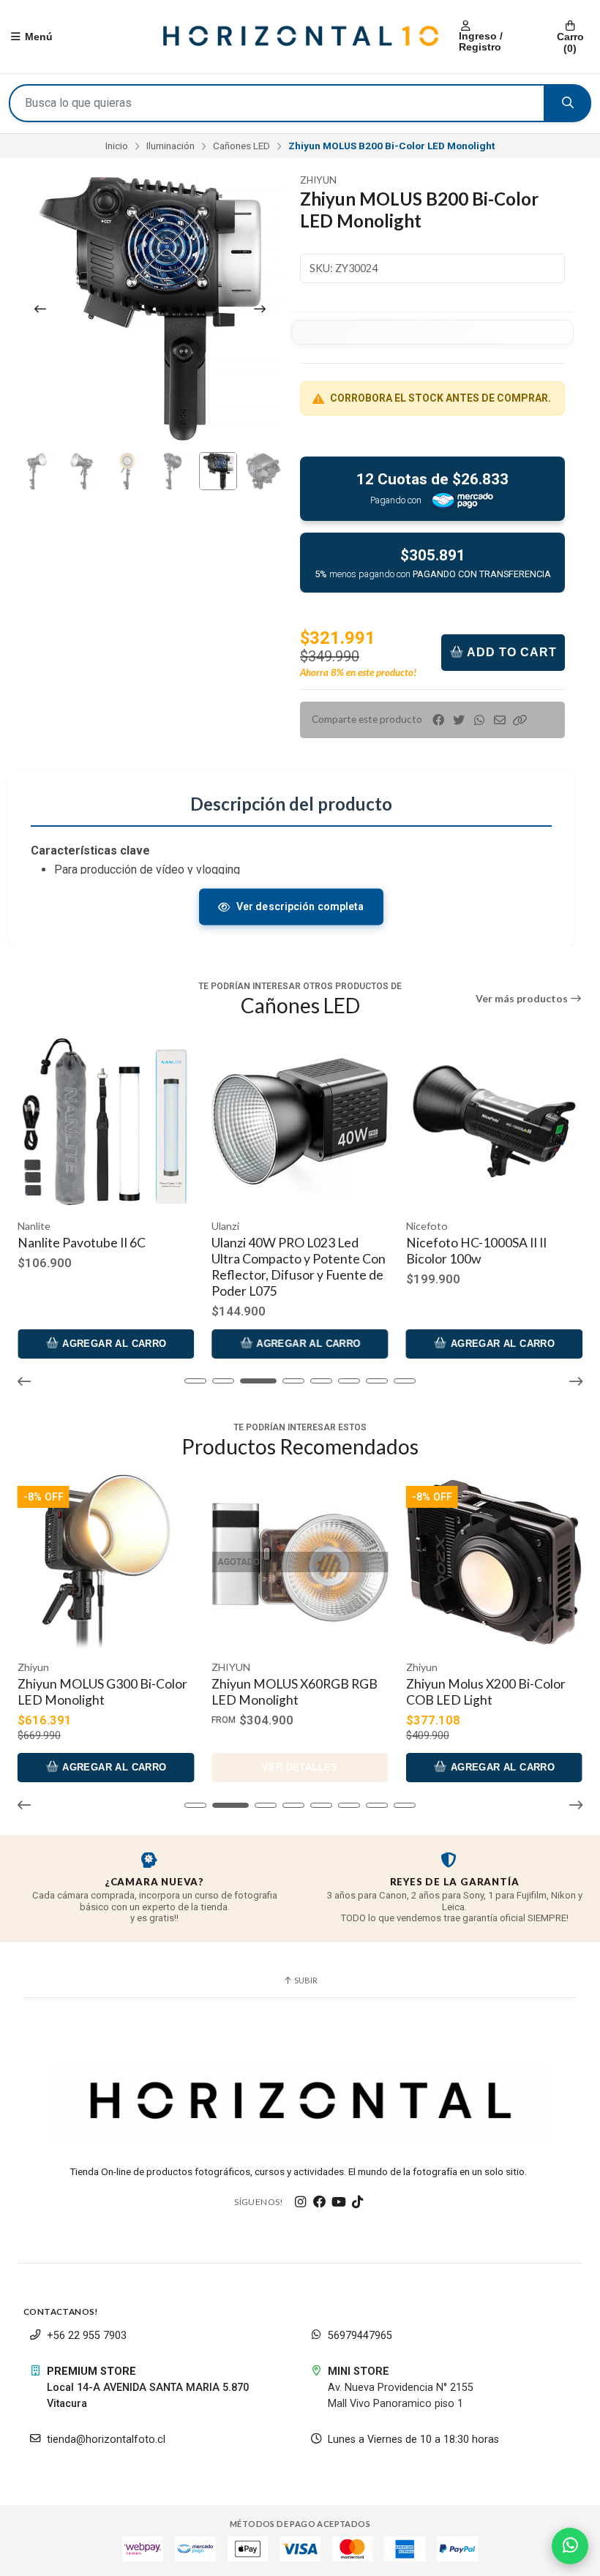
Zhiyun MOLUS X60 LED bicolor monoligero (475, 1692)
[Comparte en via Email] (500, 720)
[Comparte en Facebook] (438, 720)
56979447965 (360, 2336)
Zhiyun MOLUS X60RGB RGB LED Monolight (101, 1692)
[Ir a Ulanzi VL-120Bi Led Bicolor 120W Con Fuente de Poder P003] (494, 1121)
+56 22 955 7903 (87, 2336)
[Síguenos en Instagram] (301, 2202)
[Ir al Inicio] (300, 37)
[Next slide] (260, 309)
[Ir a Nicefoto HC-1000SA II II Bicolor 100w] (300, 1121)
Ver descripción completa (300, 906)
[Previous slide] (40, 309)
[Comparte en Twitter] (459, 720)
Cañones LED (241, 146)
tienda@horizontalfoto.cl (106, 2440)
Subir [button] (305, 1980)
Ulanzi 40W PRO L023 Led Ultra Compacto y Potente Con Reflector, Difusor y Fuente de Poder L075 (105, 1267)
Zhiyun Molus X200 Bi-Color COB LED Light (291, 1692)
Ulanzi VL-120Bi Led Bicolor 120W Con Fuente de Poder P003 (485, 1259)
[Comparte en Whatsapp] (479, 720)
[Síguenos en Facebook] (320, 2202)
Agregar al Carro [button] (113, 1344)
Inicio (117, 146)
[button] (520, 720)
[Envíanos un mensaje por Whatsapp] (570, 2546)
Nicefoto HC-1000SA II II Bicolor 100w (282, 1251)
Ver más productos (523, 999)
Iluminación (170, 146)
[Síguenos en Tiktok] (358, 2202)
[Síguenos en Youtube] (339, 2202)
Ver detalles (106, 1767)
